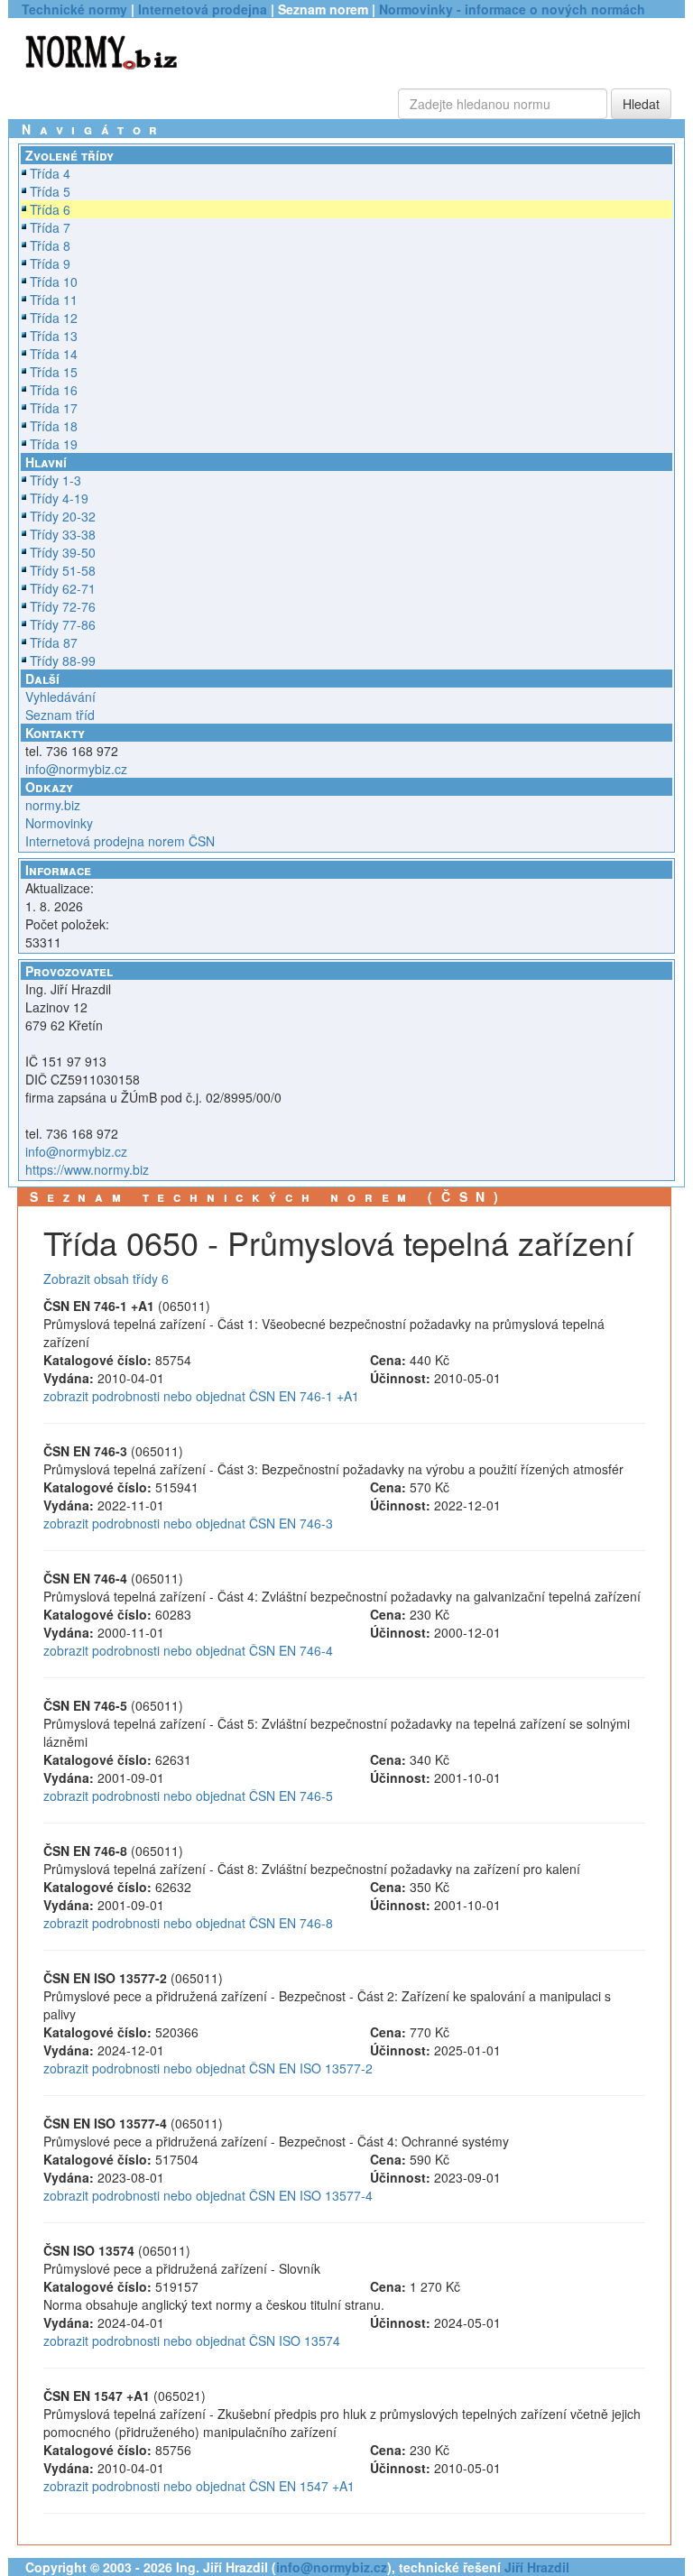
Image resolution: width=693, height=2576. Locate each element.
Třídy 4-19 (59, 498)
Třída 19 (54, 444)
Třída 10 (54, 282)
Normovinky (59, 823)
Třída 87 (54, 642)
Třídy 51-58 (63, 570)
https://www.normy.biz (87, 1169)
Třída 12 (54, 318)
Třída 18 (54, 426)
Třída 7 (50, 227)
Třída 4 (50, 173)
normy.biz (53, 805)
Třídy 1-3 (55, 480)
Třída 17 (54, 408)
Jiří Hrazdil (537, 2567)
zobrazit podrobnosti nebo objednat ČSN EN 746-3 (188, 1523)
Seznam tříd (60, 715)
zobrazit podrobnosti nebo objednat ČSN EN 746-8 (188, 1923)
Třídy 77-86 (63, 624)
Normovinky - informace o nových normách (512, 9)
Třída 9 (50, 263)
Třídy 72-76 (63, 606)
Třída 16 (54, 390)
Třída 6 (50, 209)
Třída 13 (54, 336)
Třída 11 (54, 300)
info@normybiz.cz (76, 769)
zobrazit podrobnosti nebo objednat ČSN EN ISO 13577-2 (208, 2068)
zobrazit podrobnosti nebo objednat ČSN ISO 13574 (192, 2341)
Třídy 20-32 (63, 516)
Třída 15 (54, 372)
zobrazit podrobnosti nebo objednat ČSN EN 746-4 (188, 1650)
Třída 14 (54, 354)
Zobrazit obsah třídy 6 (106, 1279)
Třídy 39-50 (63, 552)
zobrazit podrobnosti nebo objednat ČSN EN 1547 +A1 (199, 2486)
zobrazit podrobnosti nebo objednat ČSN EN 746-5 (188, 1796)
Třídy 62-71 (63, 588)
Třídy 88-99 (63, 660)
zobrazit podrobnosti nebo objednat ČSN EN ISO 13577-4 (208, 2195)
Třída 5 (50, 191)
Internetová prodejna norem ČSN (120, 841)
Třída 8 (50, 245)
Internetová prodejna (203, 9)
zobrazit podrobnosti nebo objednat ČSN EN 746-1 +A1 (201, 1396)
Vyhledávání (60, 697)
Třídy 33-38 (63, 534)
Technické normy (74, 9)
